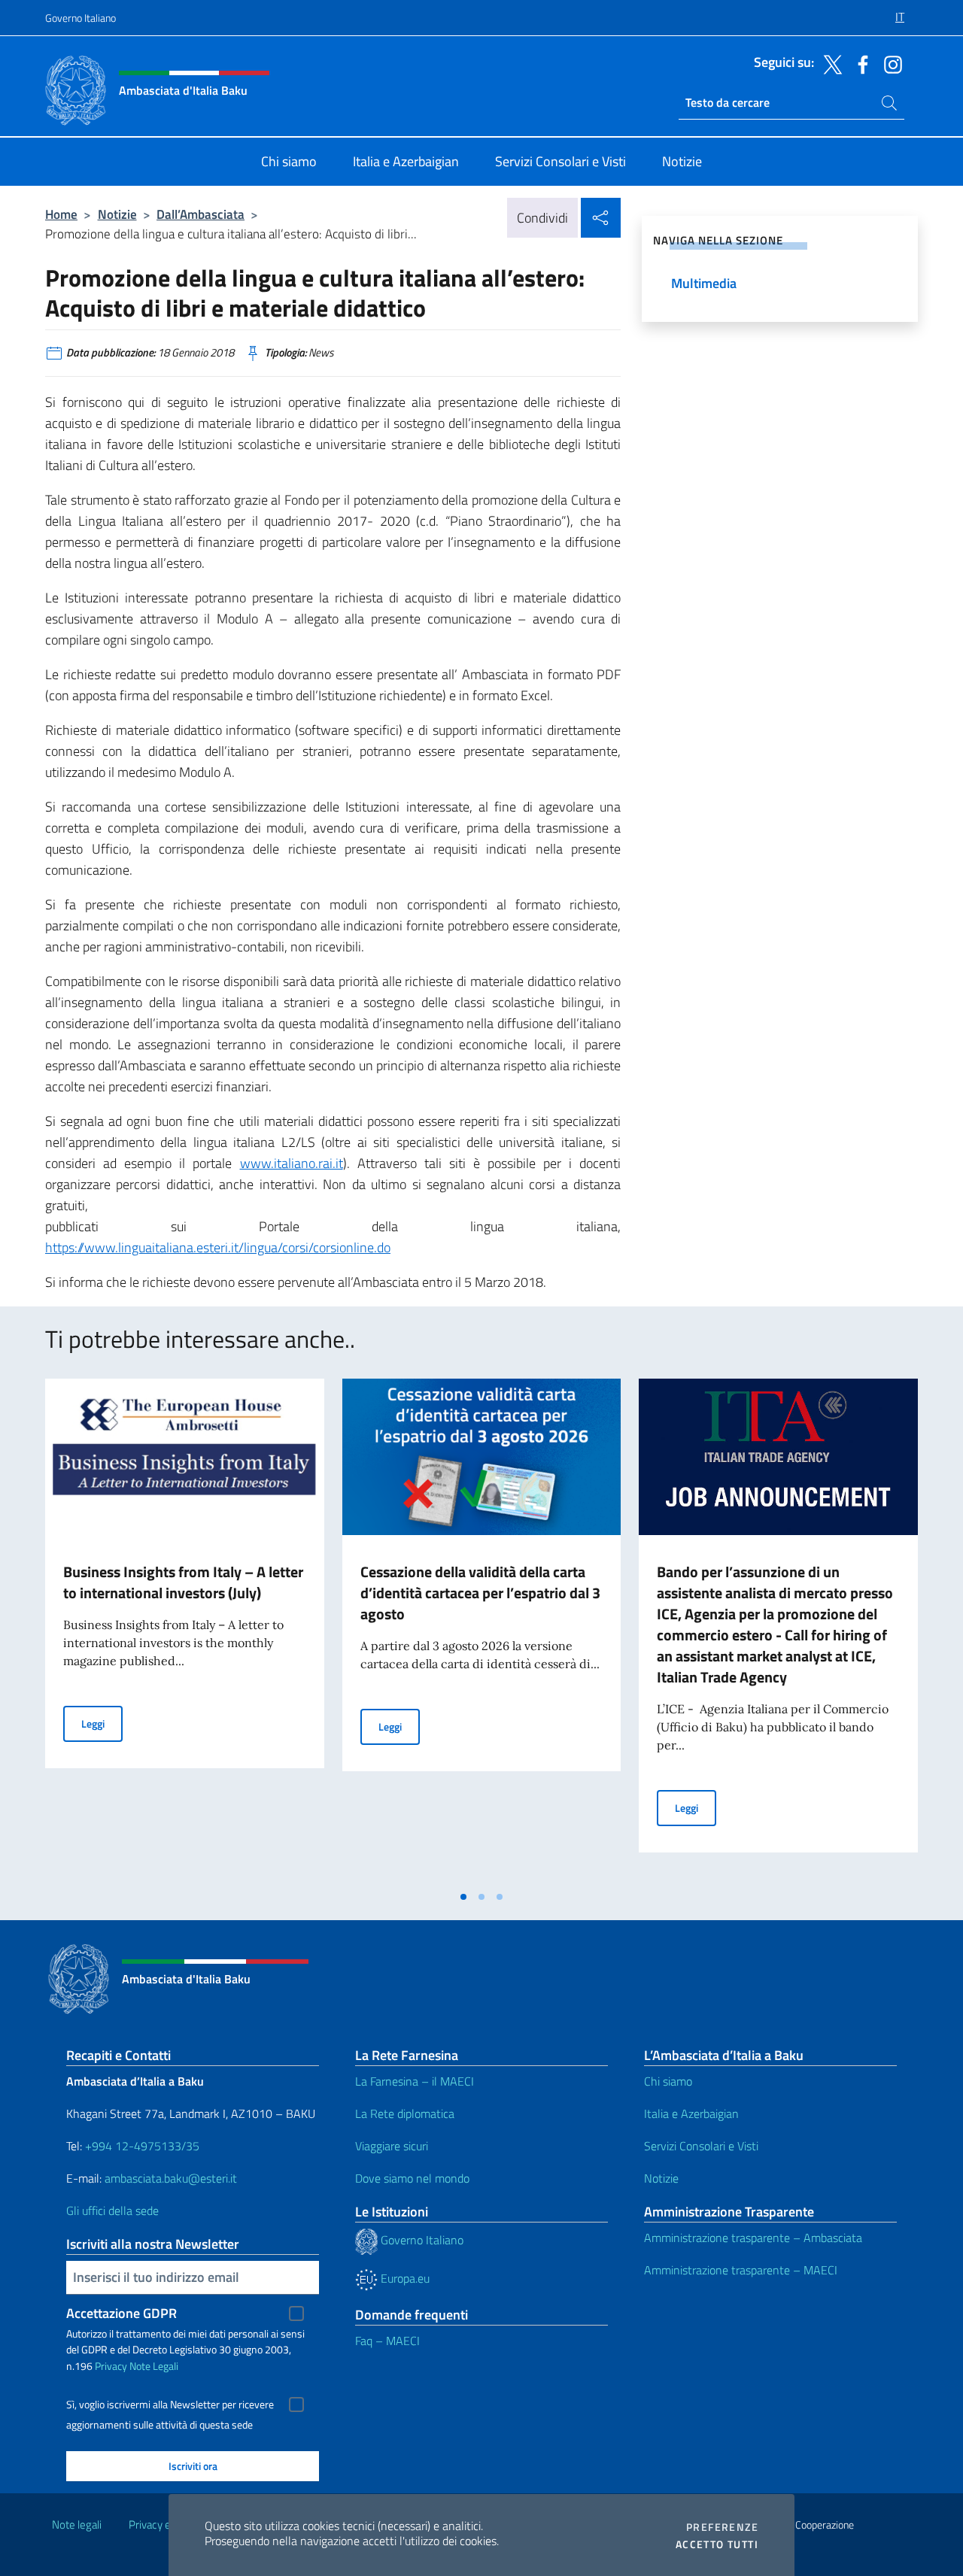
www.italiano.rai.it (292, 1163)
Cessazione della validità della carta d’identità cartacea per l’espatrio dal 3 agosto (480, 1593)
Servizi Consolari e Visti (701, 2146)
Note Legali (154, 2366)
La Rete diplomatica (405, 2113)
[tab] (463, 1897)
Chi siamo (668, 2081)
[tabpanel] (185, 1631)
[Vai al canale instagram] (889, 63)
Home (61, 214)
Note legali (77, 2524)
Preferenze (722, 2527)
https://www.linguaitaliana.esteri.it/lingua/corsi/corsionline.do (218, 1247)
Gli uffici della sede (112, 2210)
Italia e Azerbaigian (691, 2113)
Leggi (102, 1723)
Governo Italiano (81, 18)
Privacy (111, 2366)
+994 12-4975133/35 (141, 2146)
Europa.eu (404, 2278)
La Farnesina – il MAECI (415, 2081)
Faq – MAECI (387, 2341)
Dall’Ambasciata (200, 214)
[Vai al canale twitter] (829, 63)
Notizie (117, 214)
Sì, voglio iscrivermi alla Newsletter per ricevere (170, 2405)
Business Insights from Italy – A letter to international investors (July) (183, 1582)
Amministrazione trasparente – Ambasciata (753, 2238)
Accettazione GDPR (122, 2313)
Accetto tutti (717, 2544)
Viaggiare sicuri (392, 2146)
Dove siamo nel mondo (412, 2178)
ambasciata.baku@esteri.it (171, 2178)
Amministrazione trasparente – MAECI (741, 2270)
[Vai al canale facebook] (859, 63)
